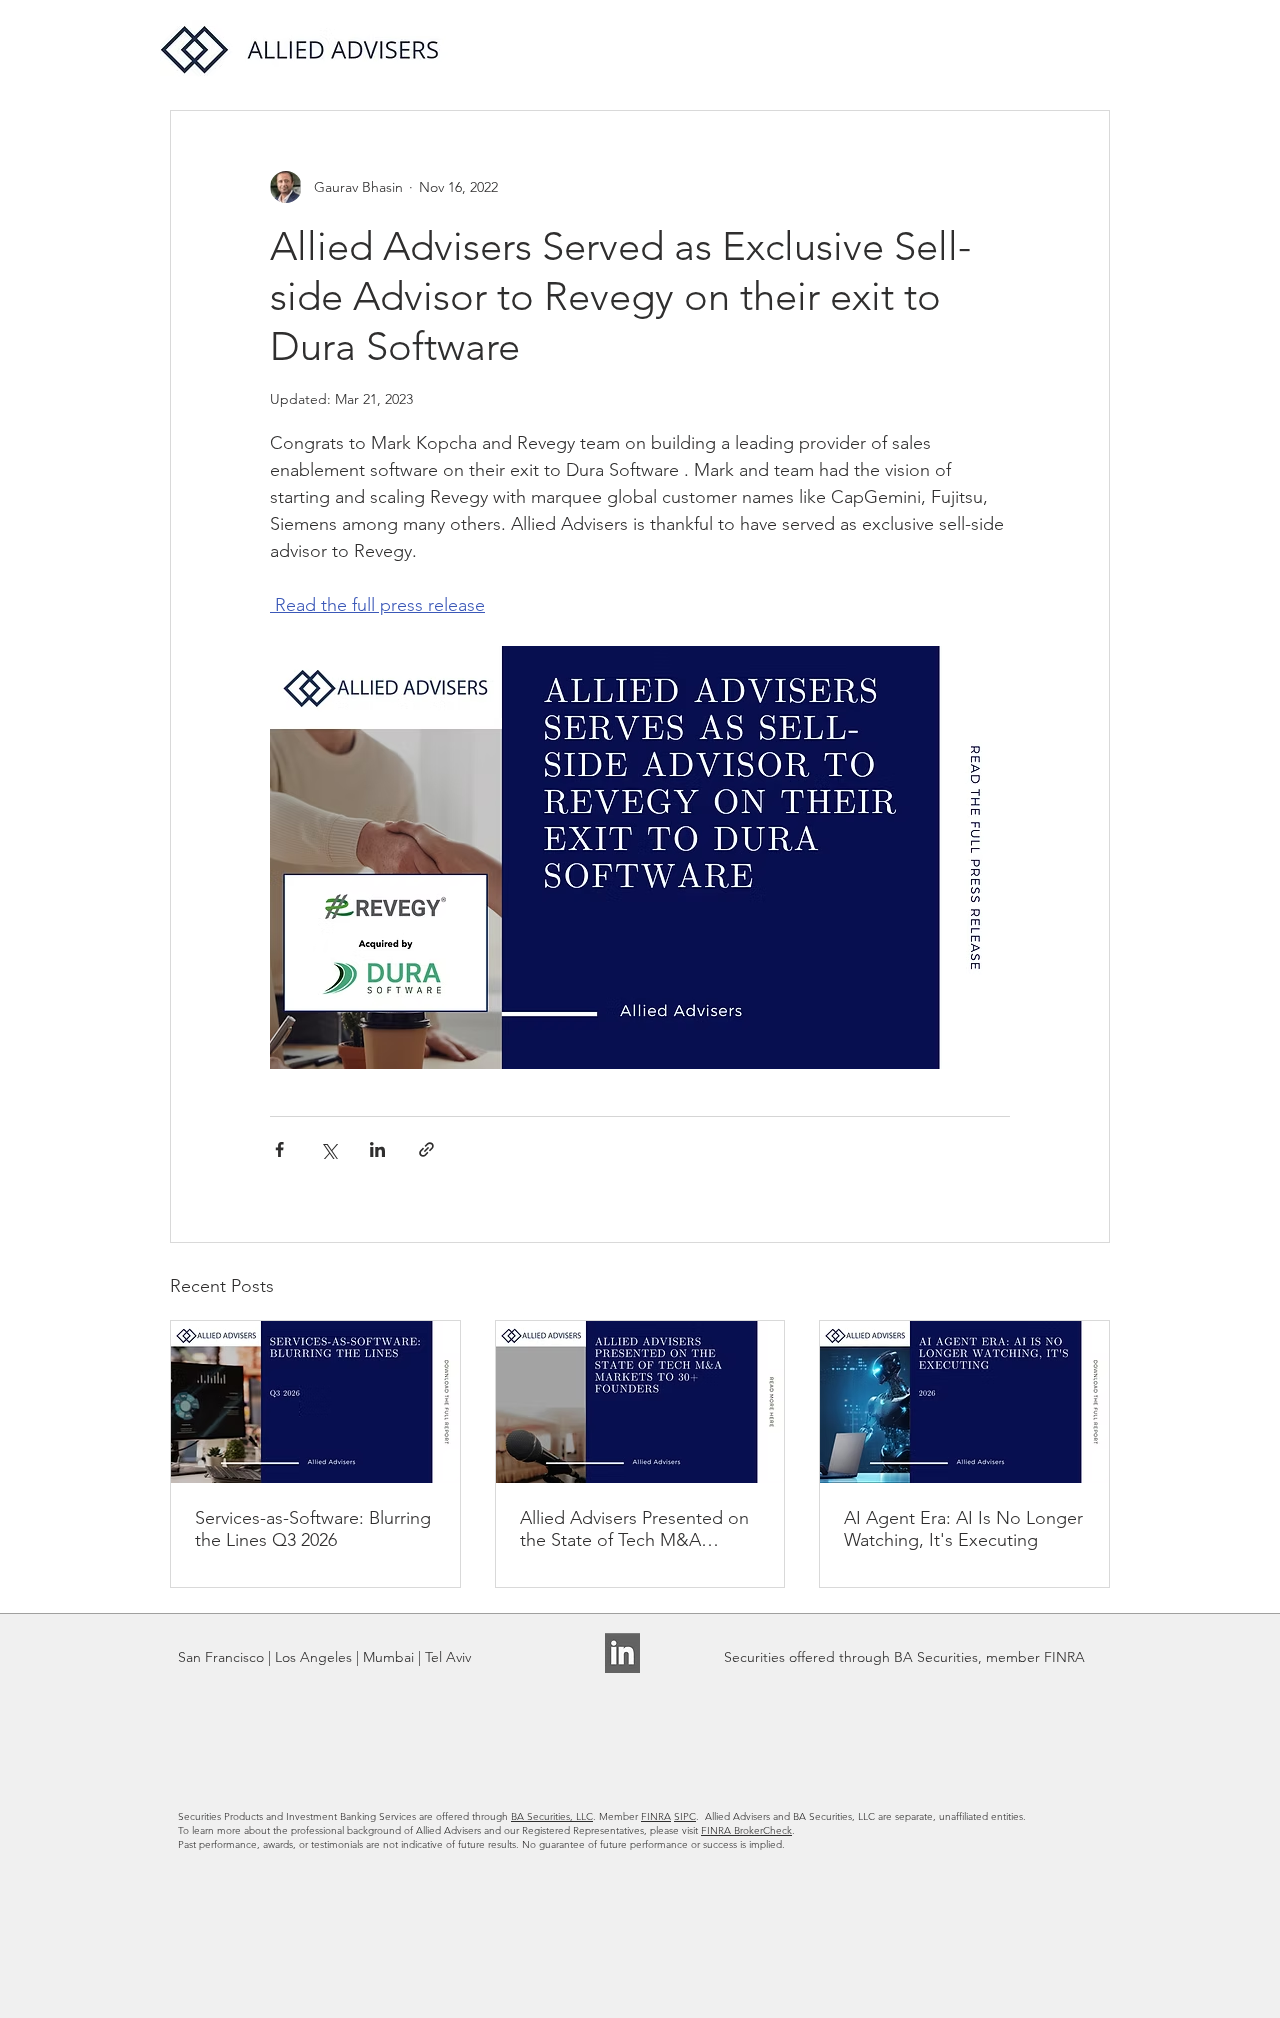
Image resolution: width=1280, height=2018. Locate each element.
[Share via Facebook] (279, 1149)
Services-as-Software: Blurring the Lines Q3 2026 (313, 1529)
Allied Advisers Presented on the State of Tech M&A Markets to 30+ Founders (634, 1529)
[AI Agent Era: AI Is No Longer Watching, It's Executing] (964, 1402)
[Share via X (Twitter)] (328, 1149)
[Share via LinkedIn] (377, 1149)
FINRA (656, 1816)
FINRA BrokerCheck (746, 1830)
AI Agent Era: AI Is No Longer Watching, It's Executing (963, 1529)
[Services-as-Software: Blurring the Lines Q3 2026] (315, 1402)
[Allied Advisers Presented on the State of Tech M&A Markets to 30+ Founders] (640, 1402)
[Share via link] (426, 1149)
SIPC (685, 1816)
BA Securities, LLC (552, 1816)
